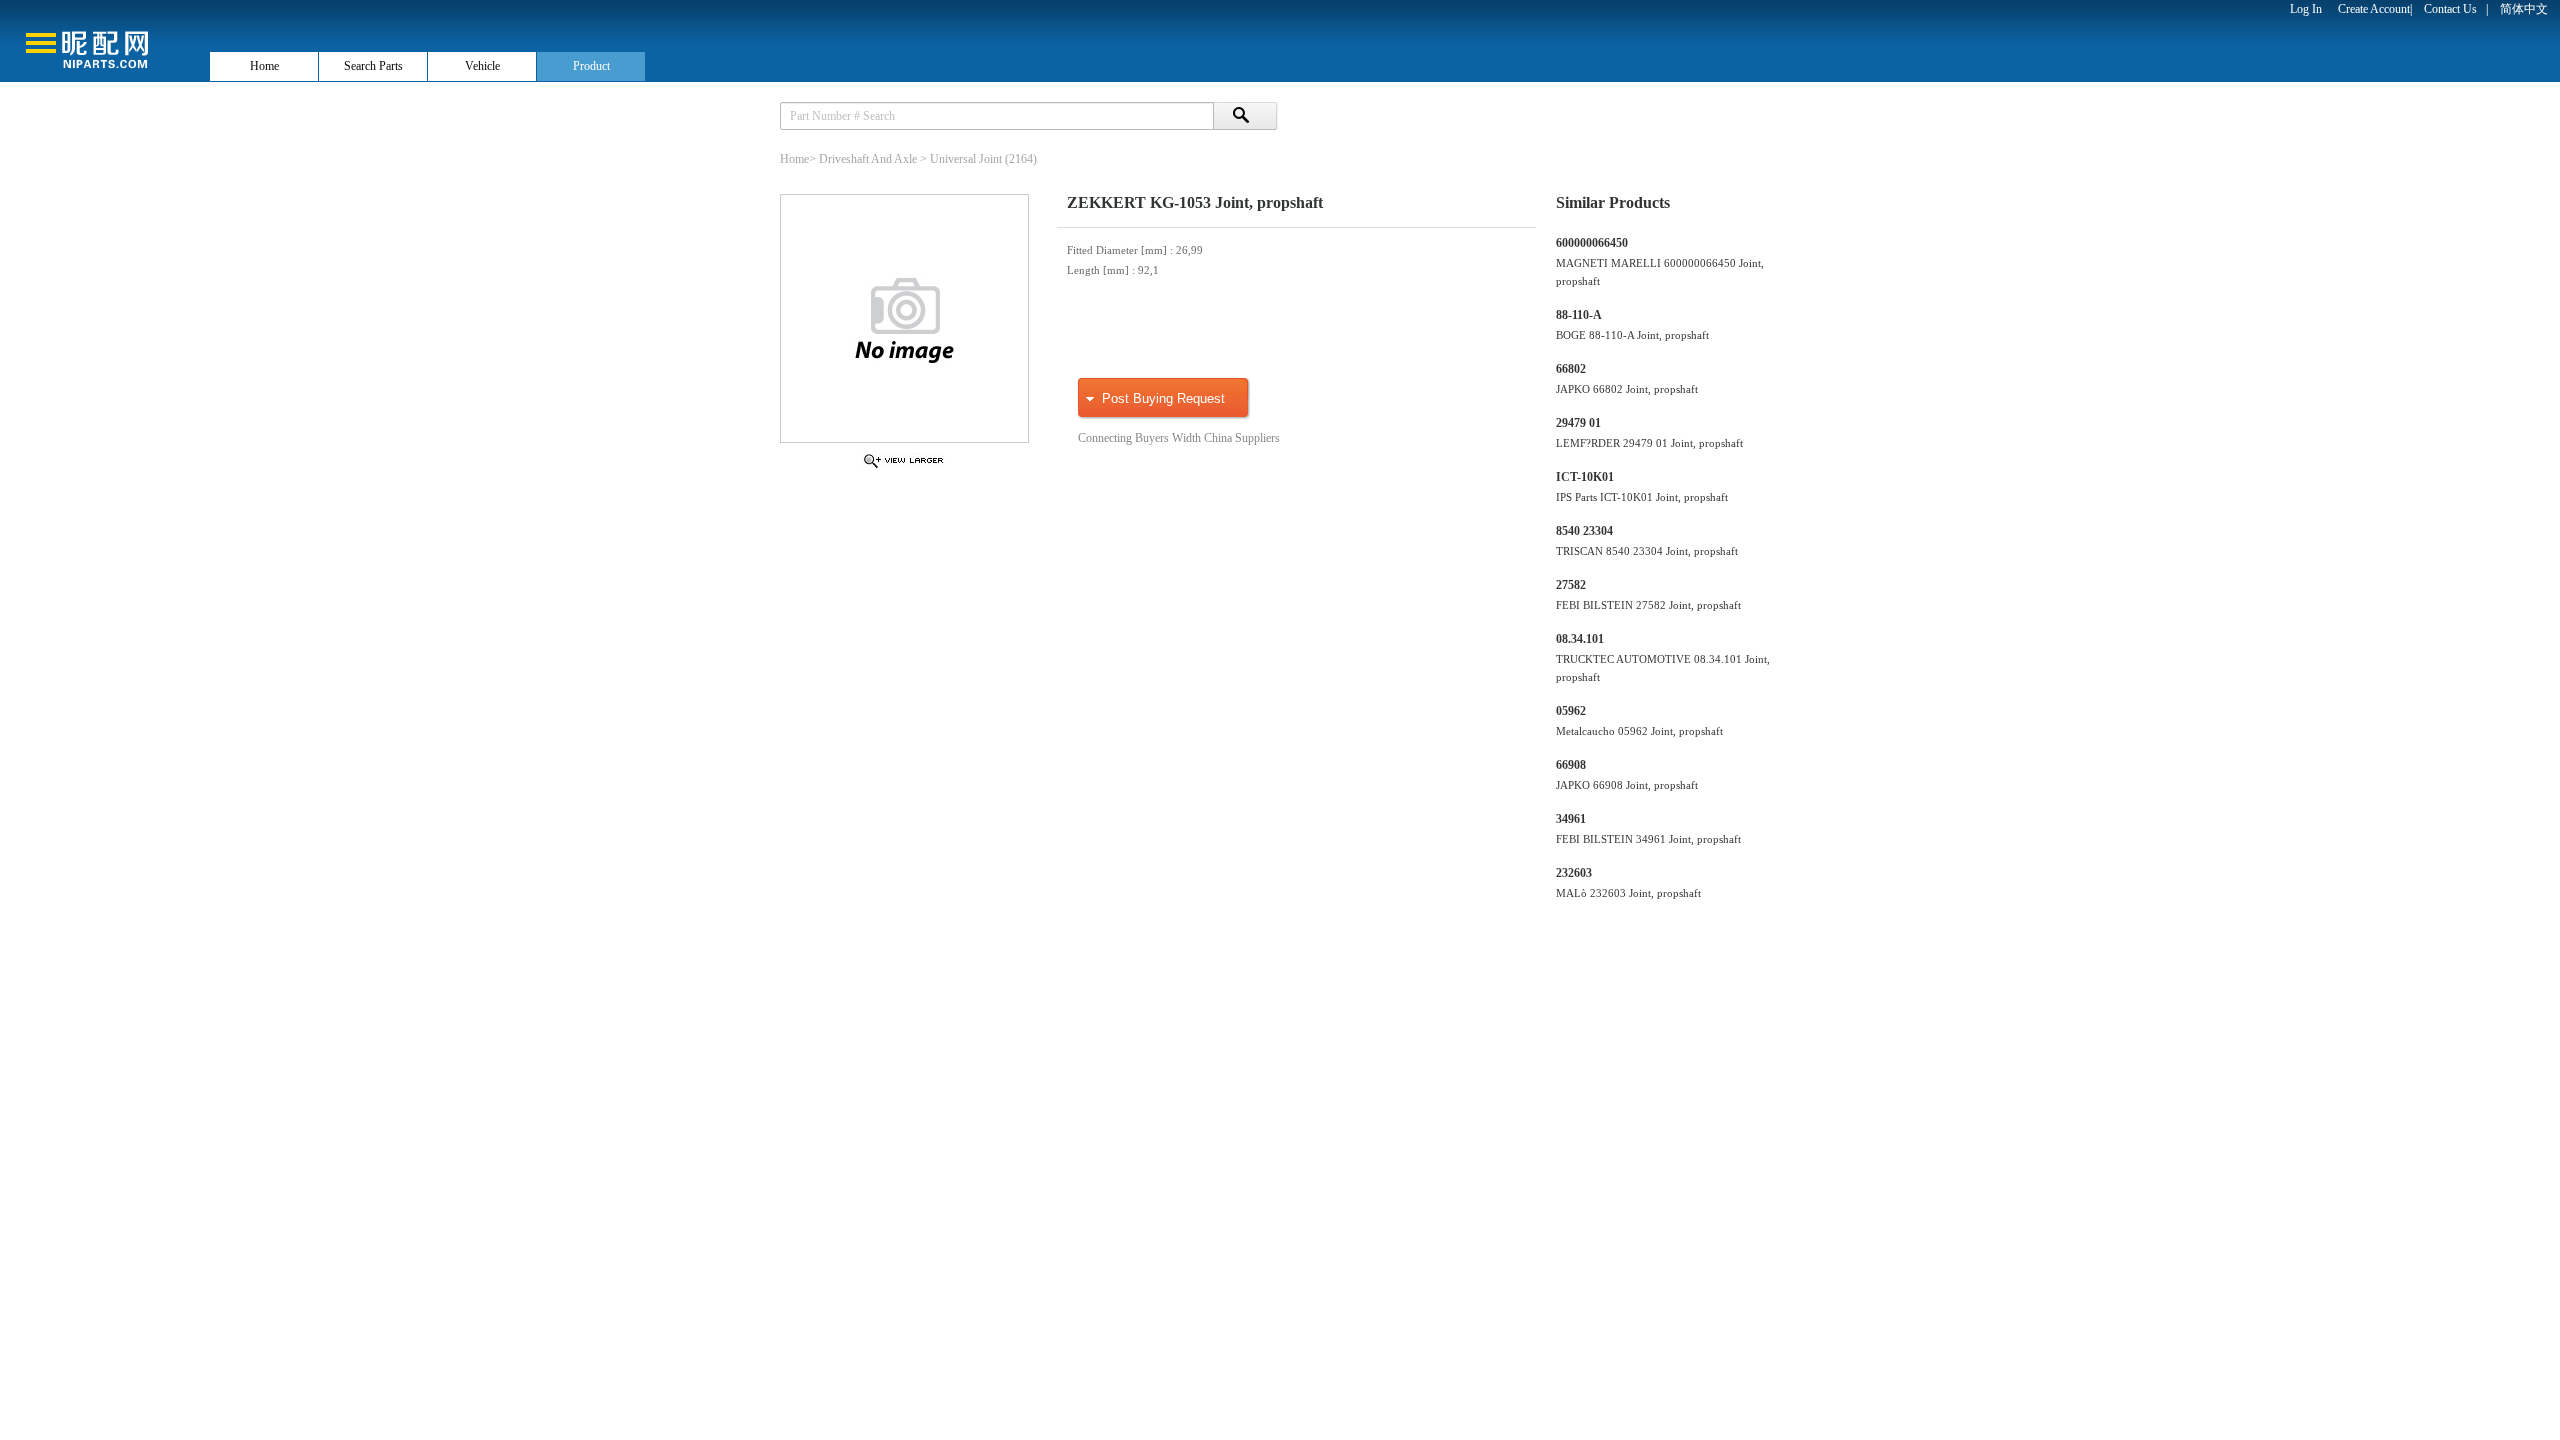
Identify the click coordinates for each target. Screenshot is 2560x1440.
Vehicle (482, 66)
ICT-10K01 (1585, 477)
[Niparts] (104, 40)
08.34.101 (1580, 639)
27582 (1571, 585)
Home (264, 66)
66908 (1571, 765)
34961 (1571, 819)
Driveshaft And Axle (868, 159)
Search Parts (373, 66)
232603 (1574, 873)
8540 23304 (1584, 531)
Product (591, 66)
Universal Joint (966, 159)
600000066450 (1592, 243)
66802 (1571, 369)
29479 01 (1578, 423)
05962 (1571, 711)
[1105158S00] (903, 467)
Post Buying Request (1163, 398)
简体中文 (2524, 9)
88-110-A (1579, 315)
